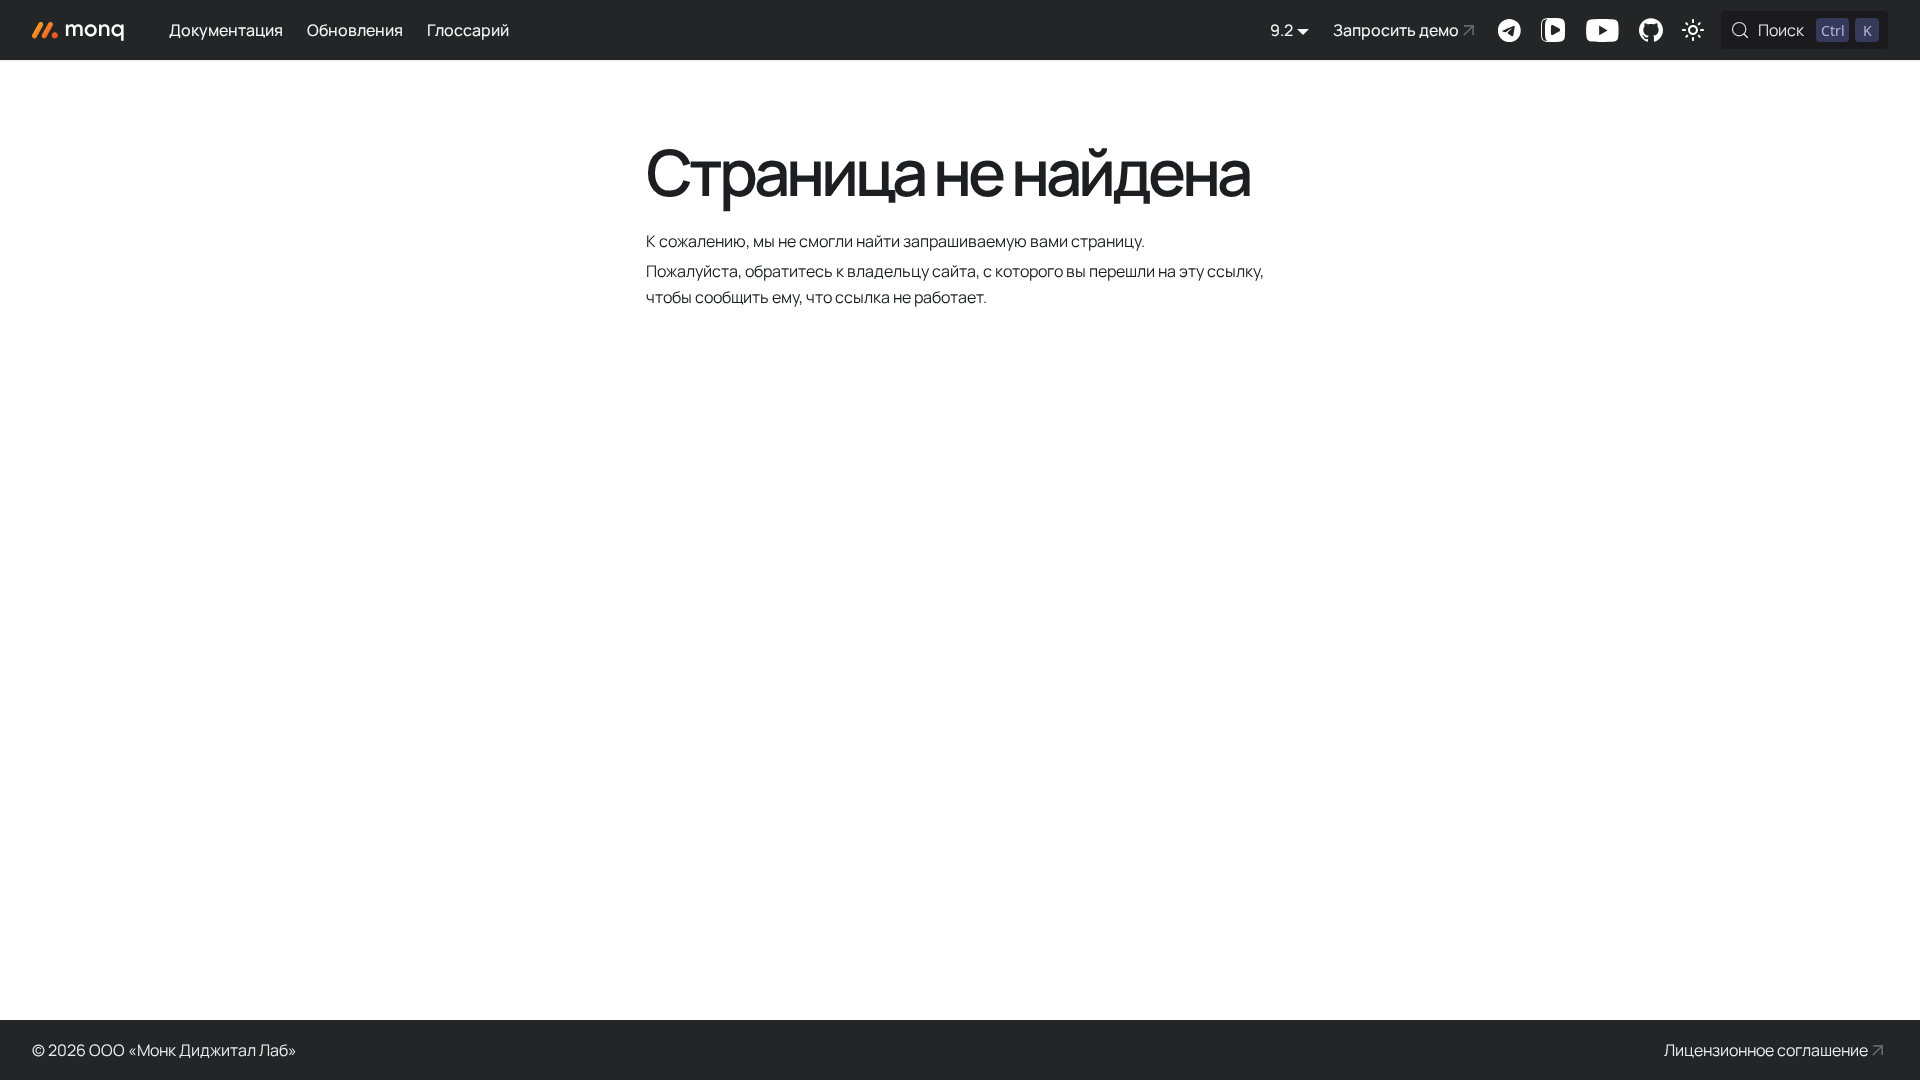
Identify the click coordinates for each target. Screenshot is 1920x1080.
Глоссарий (468, 30)
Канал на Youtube (1602, 30)
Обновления (355, 30)
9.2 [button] (1281, 30)
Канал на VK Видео (1553, 30)
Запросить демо (1396, 30)
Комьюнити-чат (1509, 30)
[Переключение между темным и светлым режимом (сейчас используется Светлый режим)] (1693, 30)
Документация (226, 30)
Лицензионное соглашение (1766, 1050)
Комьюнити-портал (1651, 30)
